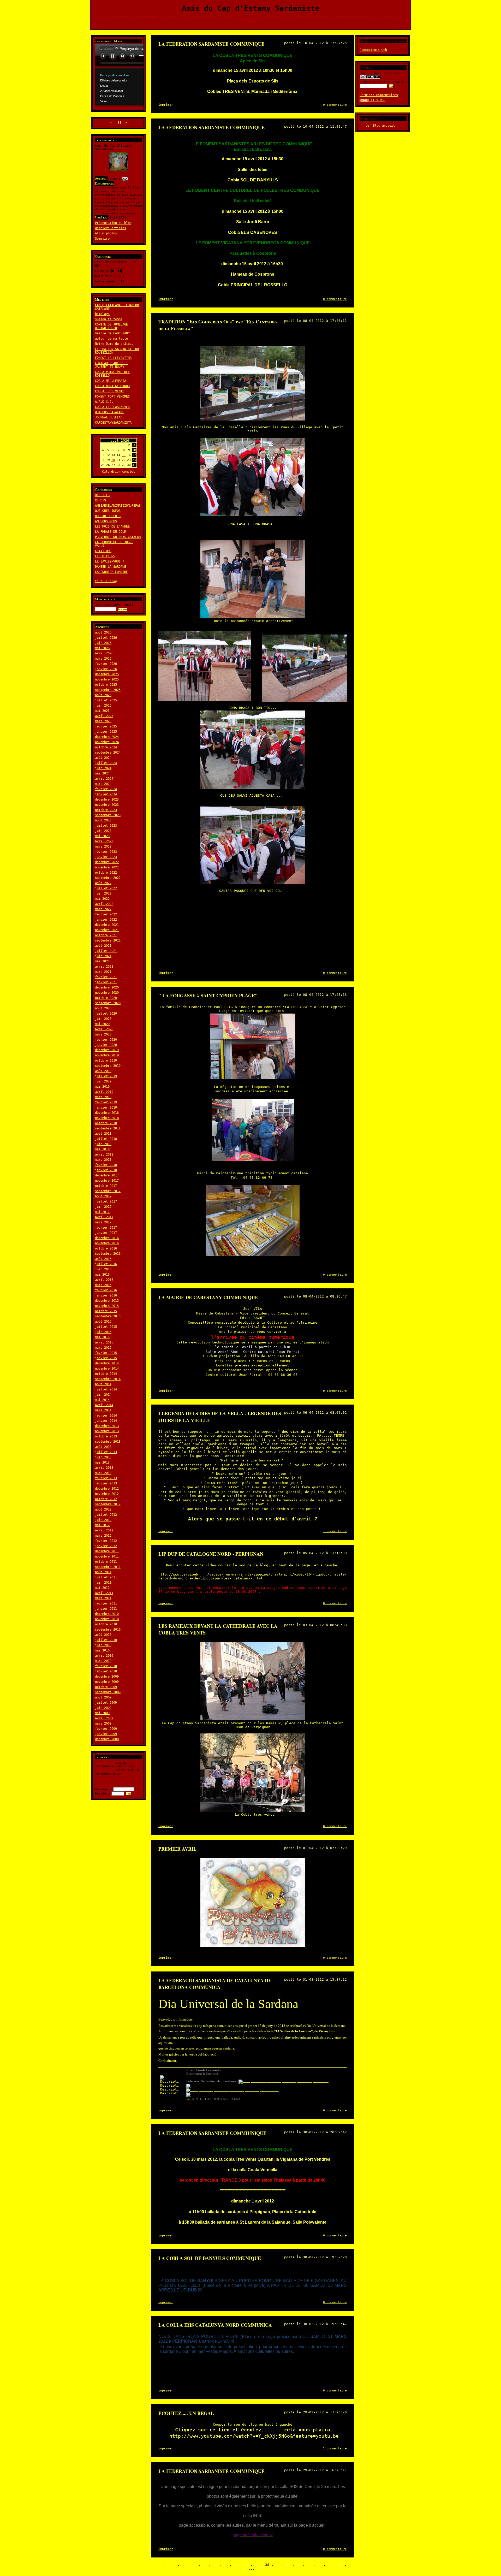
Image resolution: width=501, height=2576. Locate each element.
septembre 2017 (108, 1191)
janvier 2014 (106, 1421)
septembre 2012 (108, 1504)
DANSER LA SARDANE (111, 567)
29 (173, 2565)
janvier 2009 (106, 1734)
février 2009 (106, 1729)
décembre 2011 (107, 1551)
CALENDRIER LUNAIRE (111, 572)
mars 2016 (103, 1285)
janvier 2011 (106, 1609)
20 (113, 460)
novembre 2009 (107, 1682)
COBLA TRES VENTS (110, 391)
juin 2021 (103, 956)
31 (194, 2565)
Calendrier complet (118, 472)
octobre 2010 (106, 1624)
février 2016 (106, 1290)
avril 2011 (104, 1593)
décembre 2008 (107, 1739)
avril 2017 (104, 1217)
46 (244, 2569)
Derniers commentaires (379, 95)
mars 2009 (103, 1724)
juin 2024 (103, 768)
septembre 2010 (108, 1630)
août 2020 (103, 1008)
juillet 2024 (106, 763)
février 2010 (106, 1666)
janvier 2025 (106, 732)
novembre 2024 (107, 742)
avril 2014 (104, 1405)
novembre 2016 (107, 1243)
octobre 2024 (106, 747)
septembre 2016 (108, 1254)
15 (124, 455)
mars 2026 (103, 659)
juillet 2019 (106, 1076)
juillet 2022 (106, 888)
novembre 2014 (107, 1369)
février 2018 (106, 1165)
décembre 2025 (107, 674)
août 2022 (103, 883)
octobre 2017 (106, 1186)
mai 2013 (102, 1462)
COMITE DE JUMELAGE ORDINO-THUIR (111, 326)
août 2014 (103, 1384)
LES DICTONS (105, 556)
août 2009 (103, 1697)
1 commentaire (335, 1531)
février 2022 (106, 914)
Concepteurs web (373, 50)
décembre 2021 (107, 925)
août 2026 (103, 632)
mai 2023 (102, 836)
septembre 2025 (108, 690)
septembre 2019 (108, 1066)
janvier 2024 (106, 794)
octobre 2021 (106, 935)
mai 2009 (102, 1713)
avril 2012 (104, 1530)
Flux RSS (377, 100)
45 (340, 2565)
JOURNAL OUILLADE (110, 417)
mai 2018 (102, 1149)
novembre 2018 (107, 1118)
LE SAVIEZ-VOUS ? (110, 561)
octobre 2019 (106, 1061)
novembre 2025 (107, 679)
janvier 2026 (106, 669)
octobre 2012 (106, 1499)
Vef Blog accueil (379, 126)
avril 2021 (104, 967)
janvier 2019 (106, 1108)
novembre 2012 (107, 1494)
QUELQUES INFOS (108, 511)
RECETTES (102, 495)
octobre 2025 (106, 685)
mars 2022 (103, 909)
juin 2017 (103, 1207)
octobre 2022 (106, 873)
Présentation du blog (113, 223)
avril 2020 (104, 1029)
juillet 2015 (106, 1327)
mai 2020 (102, 1024)
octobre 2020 (106, 998)
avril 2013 (104, 1468)
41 (299, 2565)
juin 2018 (103, 1144)
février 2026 (106, 664)
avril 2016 (104, 1280)
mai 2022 (102, 899)
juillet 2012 (106, 1515)
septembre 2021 (108, 940)
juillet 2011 (106, 1577)
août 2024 (103, 758)
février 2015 (106, 1353)
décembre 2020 (107, 987)
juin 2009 (103, 1708)
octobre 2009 (106, 1687)
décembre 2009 (107, 1677)
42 (309, 2565)
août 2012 (103, 1509)
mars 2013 (103, 1473)
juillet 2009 (106, 1703)
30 (184, 2565)
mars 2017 (103, 1222)
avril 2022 (104, 904)
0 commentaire (335, 105)
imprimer (166, 105)
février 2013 (106, 1478)
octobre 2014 (106, 1374)
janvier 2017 (106, 1233)
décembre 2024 (107, 737)
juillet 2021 (106, 951)
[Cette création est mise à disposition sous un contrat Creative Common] (370, 78)
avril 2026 (104, 653)
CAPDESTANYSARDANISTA (113, 423)
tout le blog (106, 581)
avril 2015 (104, 1342)
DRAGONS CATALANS (110, 412)
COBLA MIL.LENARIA (111, 381)
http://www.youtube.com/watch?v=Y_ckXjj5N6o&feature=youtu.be (254, 2436)
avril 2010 (104, 1656)
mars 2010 (103, 1661)
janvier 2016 (106, 1295)
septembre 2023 (108, 815)
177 (260, 2569)
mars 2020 (103, 1034)
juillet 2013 (106, 1452)
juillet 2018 (106, 1139)
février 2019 (106, 1102)
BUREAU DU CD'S (108, 516)
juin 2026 (103, 643)
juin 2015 (103, 1332)
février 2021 (106, 977)
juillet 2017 (106, 1201)
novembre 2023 (107, 805)
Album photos (106, 233)
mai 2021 (102, 961)
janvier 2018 (106, 1170)
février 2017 (106, 1228)
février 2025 (106, 726)
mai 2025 (102, 711)
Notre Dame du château (114, 344)
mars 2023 (103, 846)
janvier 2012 (106, 1546)
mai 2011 (102, 1588)
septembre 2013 (108, 1442)
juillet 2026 (106, 638)
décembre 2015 (107, 1301)
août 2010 (103, 1635)
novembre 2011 (107, 1556)
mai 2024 (102, 773)
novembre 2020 (107, 993)
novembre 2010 (107, 1619)
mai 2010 (102, 1650)
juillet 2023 (106, 826)
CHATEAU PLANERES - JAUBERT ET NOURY (111, 365)
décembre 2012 (107, 1489)
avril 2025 (104, 716)
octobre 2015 (106, 1311)
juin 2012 (103, 1520)
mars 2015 (103, 1348)
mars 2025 (103, 721)
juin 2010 (103, 1645)
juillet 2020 (106, 1014)
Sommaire (102, 239)
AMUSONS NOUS (106, 521)
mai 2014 (102, 1400)
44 (330, 2565)
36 (246, 2565)
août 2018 (103, 1134)
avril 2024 (104, 779)
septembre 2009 (108, 1692)
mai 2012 (102, 1525)
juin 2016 (103, 1269)
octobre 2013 (106, 1436)
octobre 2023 (106, 810)
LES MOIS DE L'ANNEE (112, 526)
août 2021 (103, 946)
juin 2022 (103, 893)
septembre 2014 (108, 1379)
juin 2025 (103, 706)
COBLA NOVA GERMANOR (112, 386)
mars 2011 (103, 1598)
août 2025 (103, 695)
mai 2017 (102, 1212)
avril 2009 (104, 1718)
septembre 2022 (108, 878)
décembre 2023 (107, 800)
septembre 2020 (108, 1003)
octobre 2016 (106, 1248)
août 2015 (103, 1322)
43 (319, 2565)
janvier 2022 (106, 920)
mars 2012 (103, 1536)
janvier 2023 (106, 857)
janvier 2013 (106, 1483)
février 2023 (106, 852)
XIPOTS (100, 500)
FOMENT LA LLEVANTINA (113, 358)
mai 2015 (102, 1337)
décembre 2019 (107, 1050)
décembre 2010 (107, 1614)
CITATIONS (103, 551)
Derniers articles (111, 228)
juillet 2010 (106, 1640)
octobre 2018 (106, 1123)
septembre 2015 (108, 1316)
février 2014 (106, 1416)
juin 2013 (103, 1457)
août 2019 (103, 1071)
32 (205, 2565)
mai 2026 (102, 648)
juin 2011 (103, 1583)
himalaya (102, 314)
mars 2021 (103, 972)
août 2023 (103, 820)
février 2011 (106, 1603)
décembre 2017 (107, 1175)
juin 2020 (103, 1019)
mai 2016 (102, 1275)
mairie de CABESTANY (112, 333)
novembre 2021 (107, 930)
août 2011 (103, 1572)
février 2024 (106, 789)
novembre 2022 (107, 867)
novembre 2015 (107, 1306)
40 (288, 2565)
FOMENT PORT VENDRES (112, 396)
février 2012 (106, 1541)
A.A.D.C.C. (104, 402)
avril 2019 (104, 1092)
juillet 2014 (106, 1389)
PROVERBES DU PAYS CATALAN (118, 537)
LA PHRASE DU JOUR (111, 532)
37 (257, 2565)
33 (215, 2565)
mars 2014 (103, 1410)
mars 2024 (103, 784)
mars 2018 (103, 1160)
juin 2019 (103, 1081)
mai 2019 (102, 1087)
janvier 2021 (106, 982)
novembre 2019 (107, 1055)
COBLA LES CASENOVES (112, 407)
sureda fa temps (109, 319)
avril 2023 (104, 841)
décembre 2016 (107, 1238)
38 (119, 123)
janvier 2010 (106, 1671)
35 (236, 2565)
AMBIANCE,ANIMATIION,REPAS (118, 506)
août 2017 (103, 1196)
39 (278, 2565)
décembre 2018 (107, 1113)
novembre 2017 (107, 1181)
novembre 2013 (107, 1431)
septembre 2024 (108, 753)
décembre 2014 (107, 1363)
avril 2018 (104, 1154)
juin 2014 (103, 1395)
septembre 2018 (108, 1128)
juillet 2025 (106, 700)
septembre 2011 (108, 1567)
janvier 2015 (106, 1358)
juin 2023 (103, 831)
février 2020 (106, 1040)
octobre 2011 (106, 1562)
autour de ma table (111, 339)
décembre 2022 (107, 862)
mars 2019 (103, 1097)
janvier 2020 (106, 1045)
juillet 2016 (106, 1264)
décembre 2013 (107, 1426)
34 (225, 2565)
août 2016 (103, 1259)
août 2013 (103, 1447)
